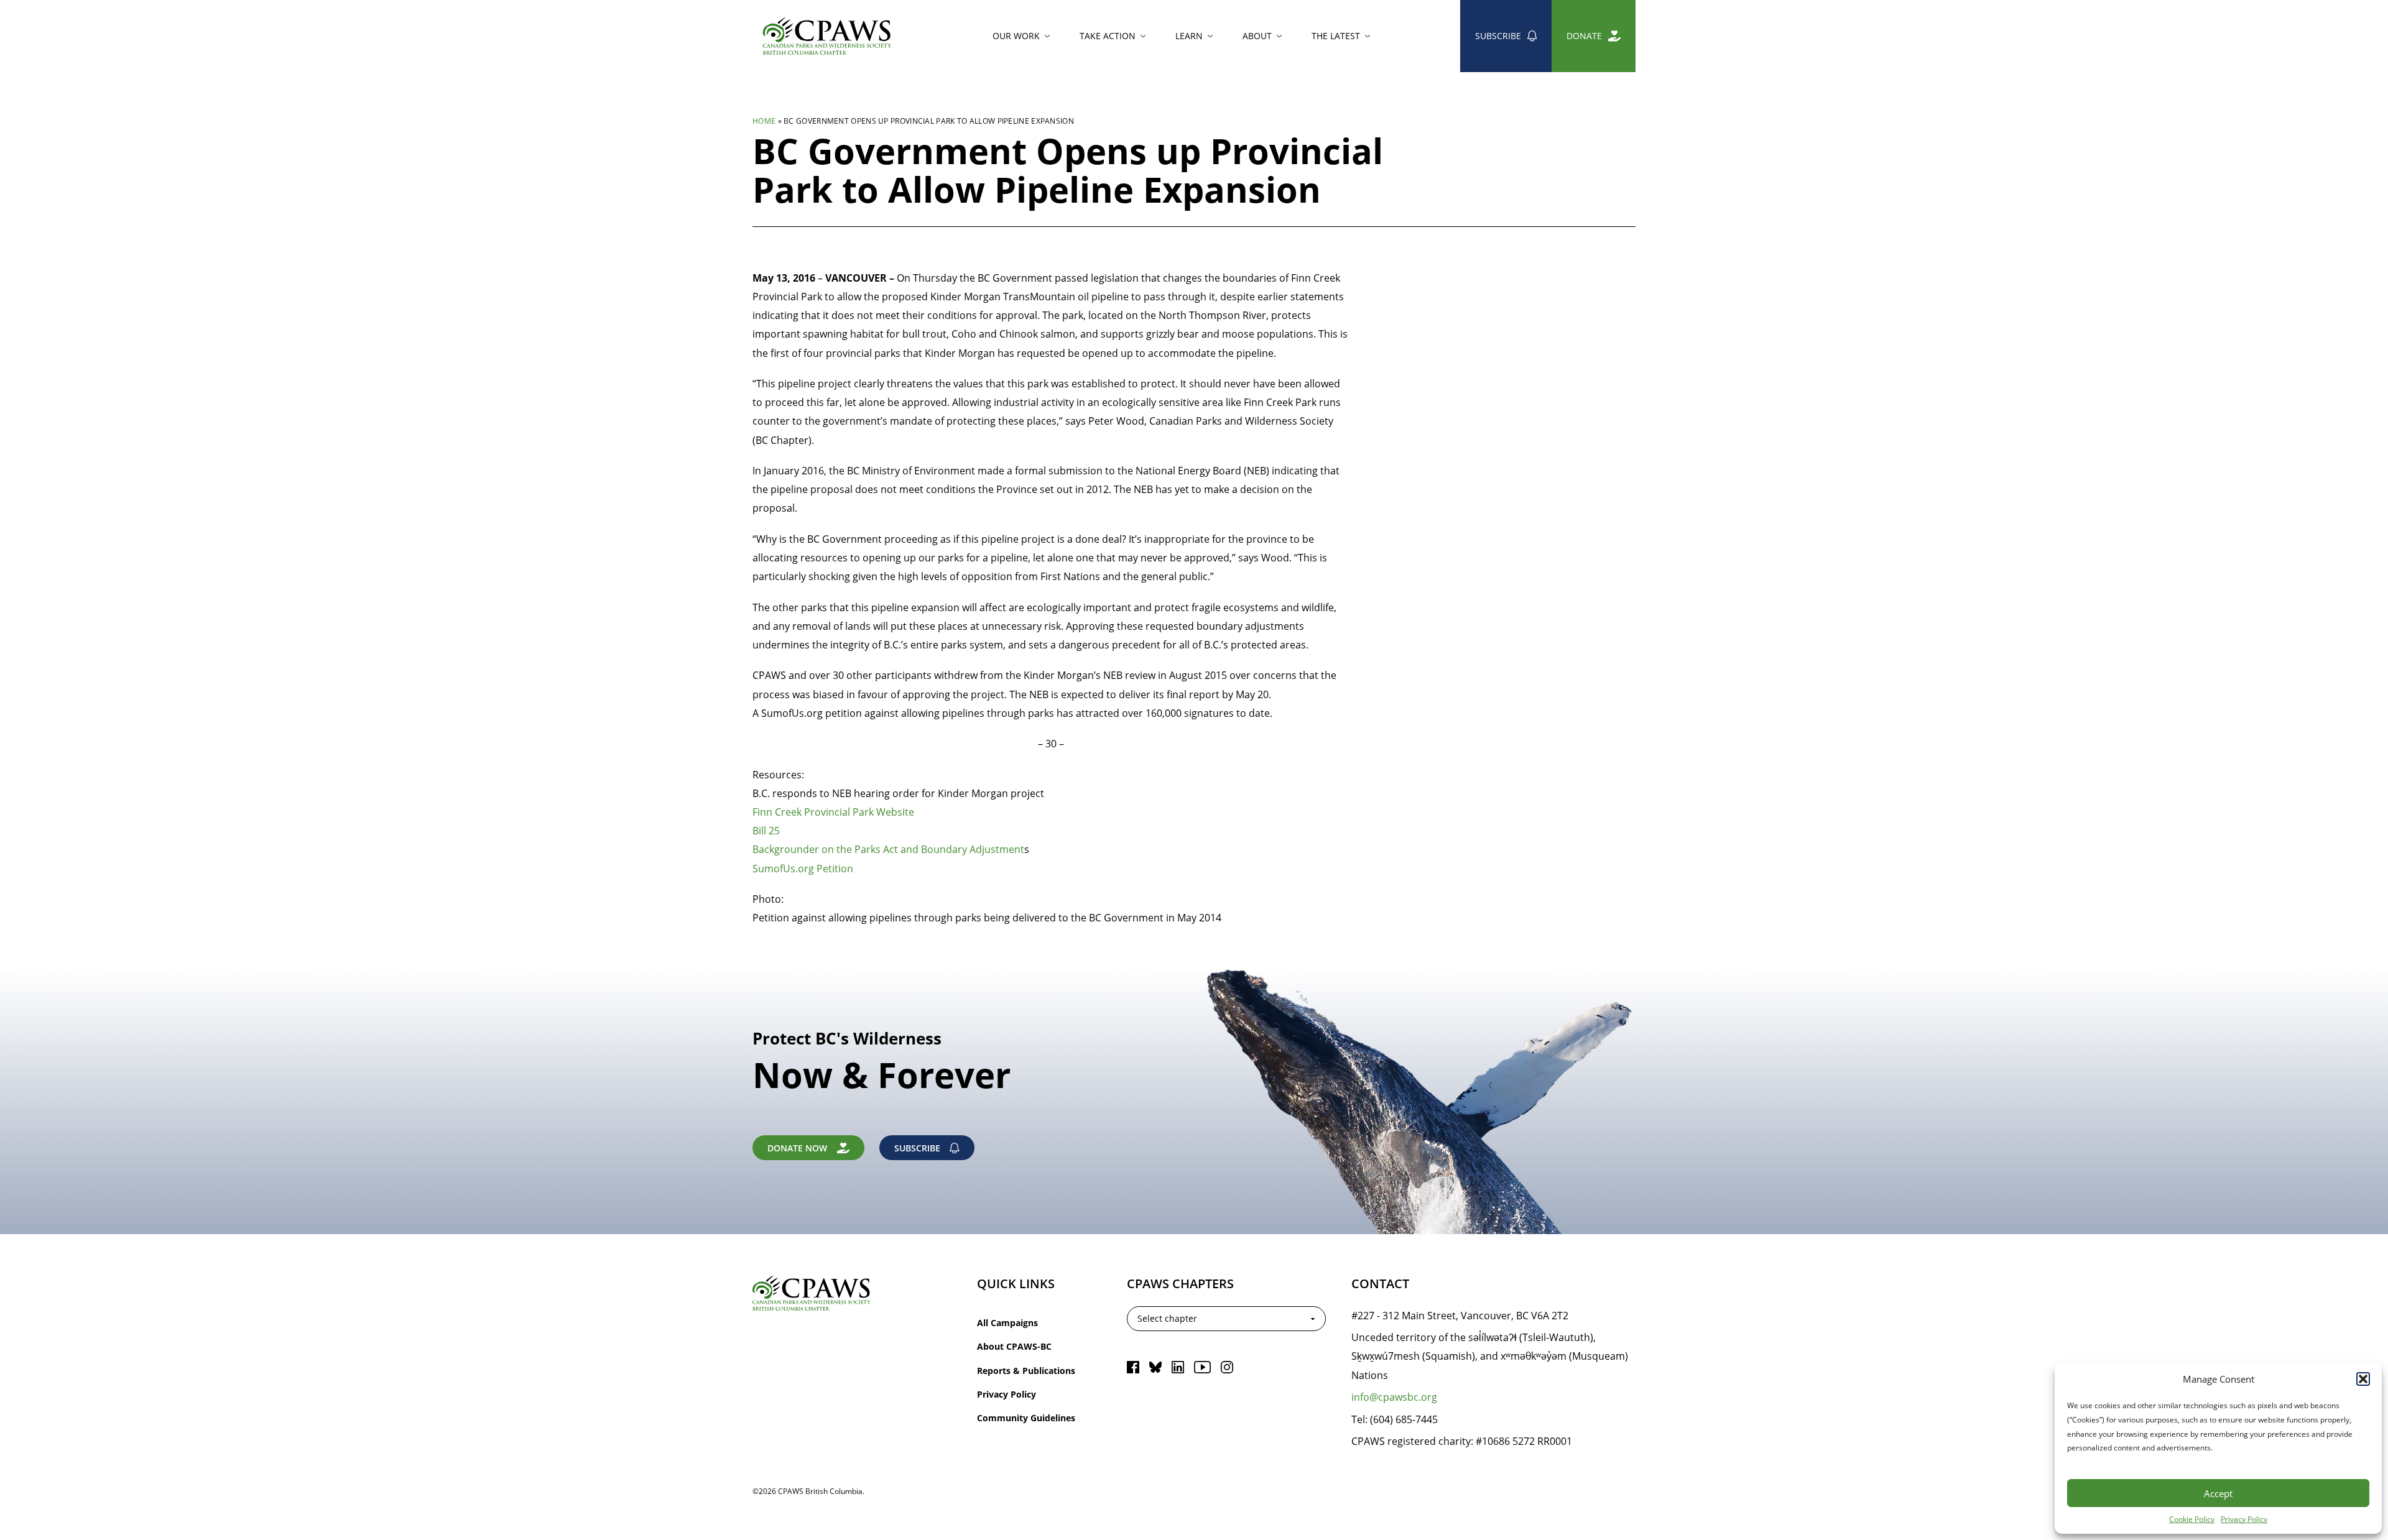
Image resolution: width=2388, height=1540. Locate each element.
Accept (2218, 1493)
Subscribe (1498, 36)
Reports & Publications (1026, 1371)
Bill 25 (767, 830)
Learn (1189, 36)
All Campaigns (1007, 1323)
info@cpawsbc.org (1394, 1397)
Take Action (1108, 36)
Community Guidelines (1026, 1418)
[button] (2363, 1379)
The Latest (1336, 36)
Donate (1584, 36)
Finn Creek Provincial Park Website (833, 812)
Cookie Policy (2192, 1519)
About (1257, 36)
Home (764, 121)
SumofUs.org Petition (804, 868)
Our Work (1016, 36)
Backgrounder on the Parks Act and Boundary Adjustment (888, 849)
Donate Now (797, 1148)
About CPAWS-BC (1014, 1346)
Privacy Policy (2244, 1519)
